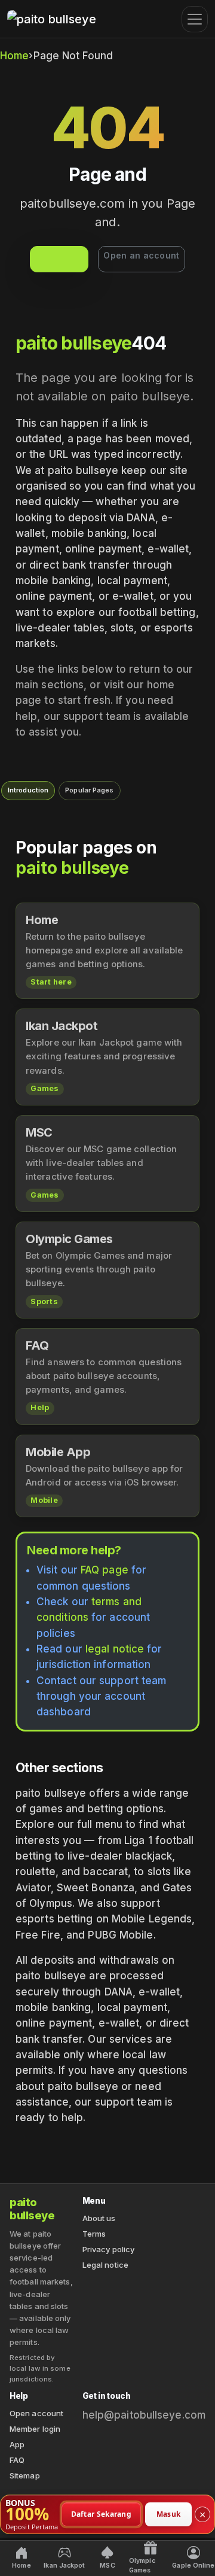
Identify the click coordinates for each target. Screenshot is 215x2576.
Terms (94, 2234)
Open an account (141, 255)
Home (14, 56)
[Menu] (195, 19)
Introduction (28, 790)
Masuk (169, 2513)
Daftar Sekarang (102, 2513)
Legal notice (105, 2265)
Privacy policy (108, 2249)
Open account (36, 2413)
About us (99, 2218)
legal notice (115, 1649)
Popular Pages (89, 790)
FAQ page (105, 1570)
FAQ (17, 2460)
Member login (35, 2429)
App (17, 2444)
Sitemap (25, 2475)
